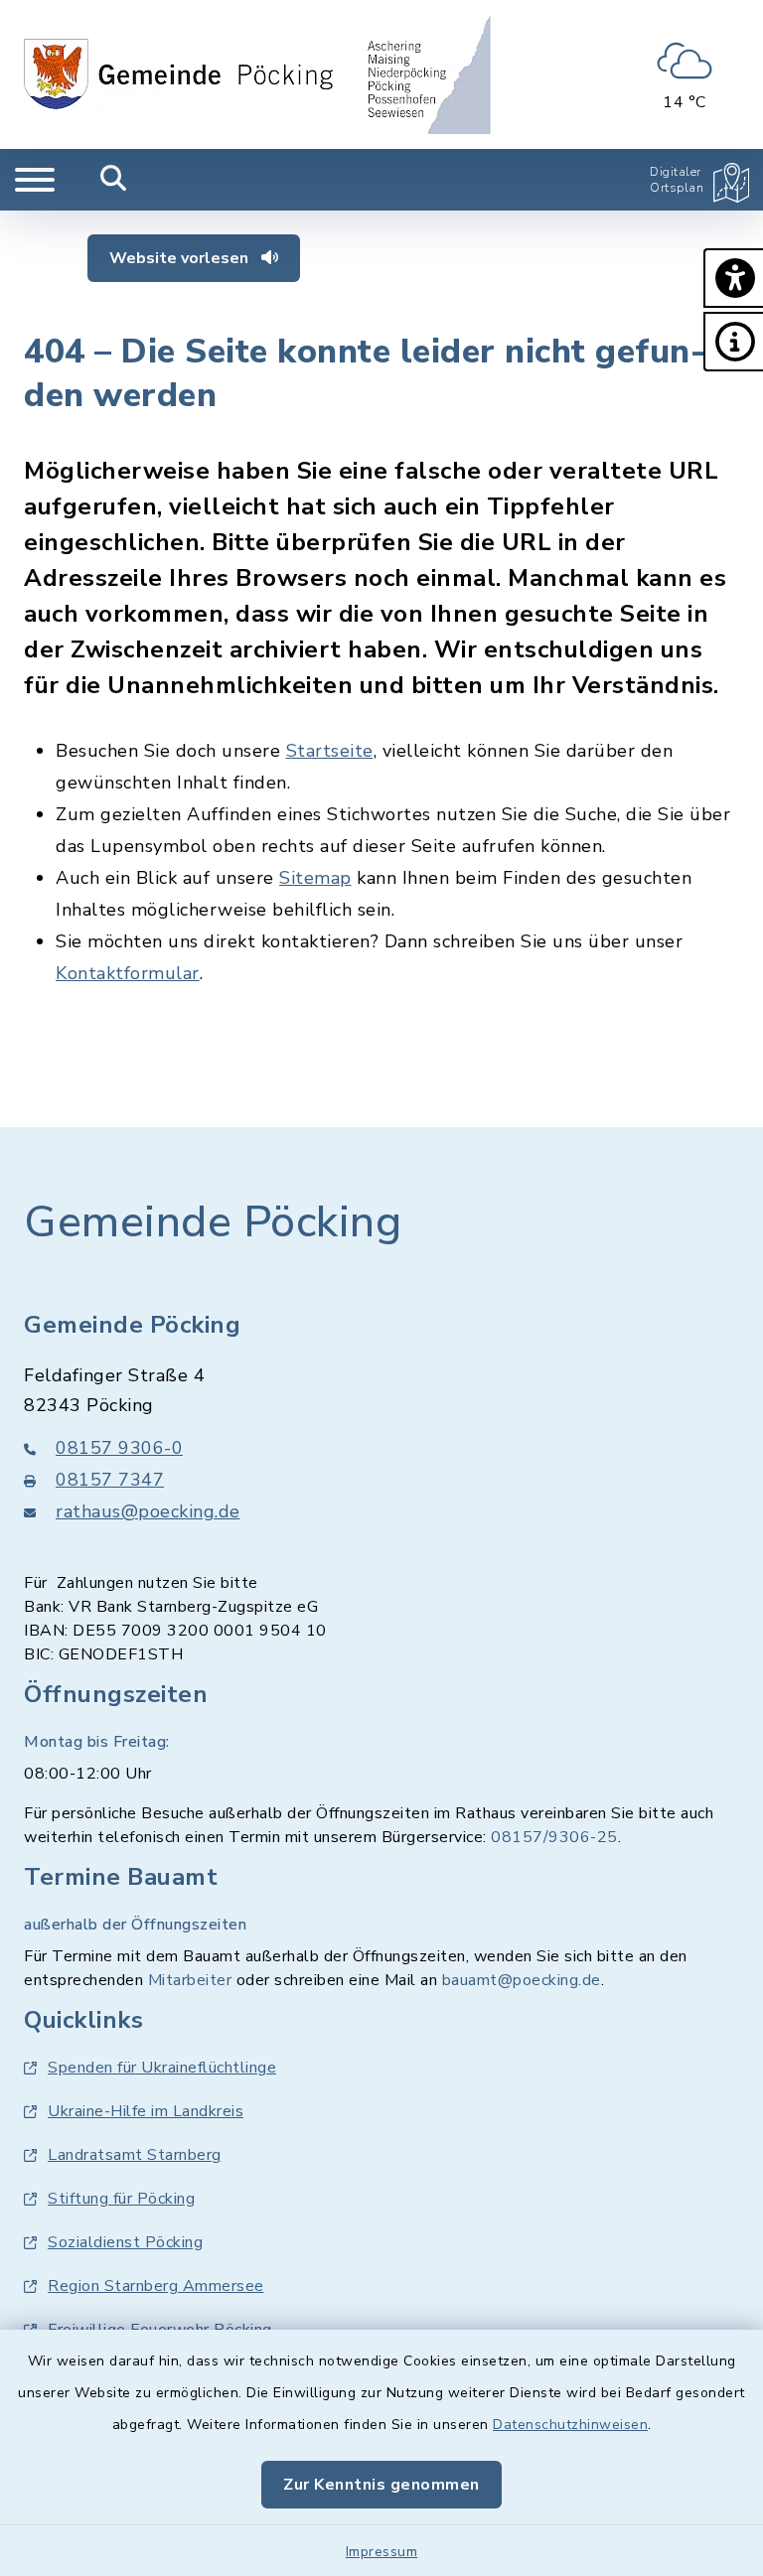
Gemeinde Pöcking (213, 1222)
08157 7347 (110, 1480)
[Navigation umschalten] (35, 180)
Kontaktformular (128, 973)
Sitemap (315, 878)
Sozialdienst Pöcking (125, 2242)
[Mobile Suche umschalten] (114, 180)
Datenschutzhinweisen (570, 2425)
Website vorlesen (181, 258)
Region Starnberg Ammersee (156, 2286)
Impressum (382, 2552)
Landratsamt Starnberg (135, 2155)
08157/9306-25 (554, 1837)
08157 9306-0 (119, 1448)
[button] (733, 278)
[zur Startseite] (257, 74)
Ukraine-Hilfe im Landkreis (146, 2111)
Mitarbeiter (190, 1980)
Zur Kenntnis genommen (381, 2485)
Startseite (330, 751)
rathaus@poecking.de (148, 1511)
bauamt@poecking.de (522, 1980)
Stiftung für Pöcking (121, 2199)
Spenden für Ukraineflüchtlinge (162, 2068)
